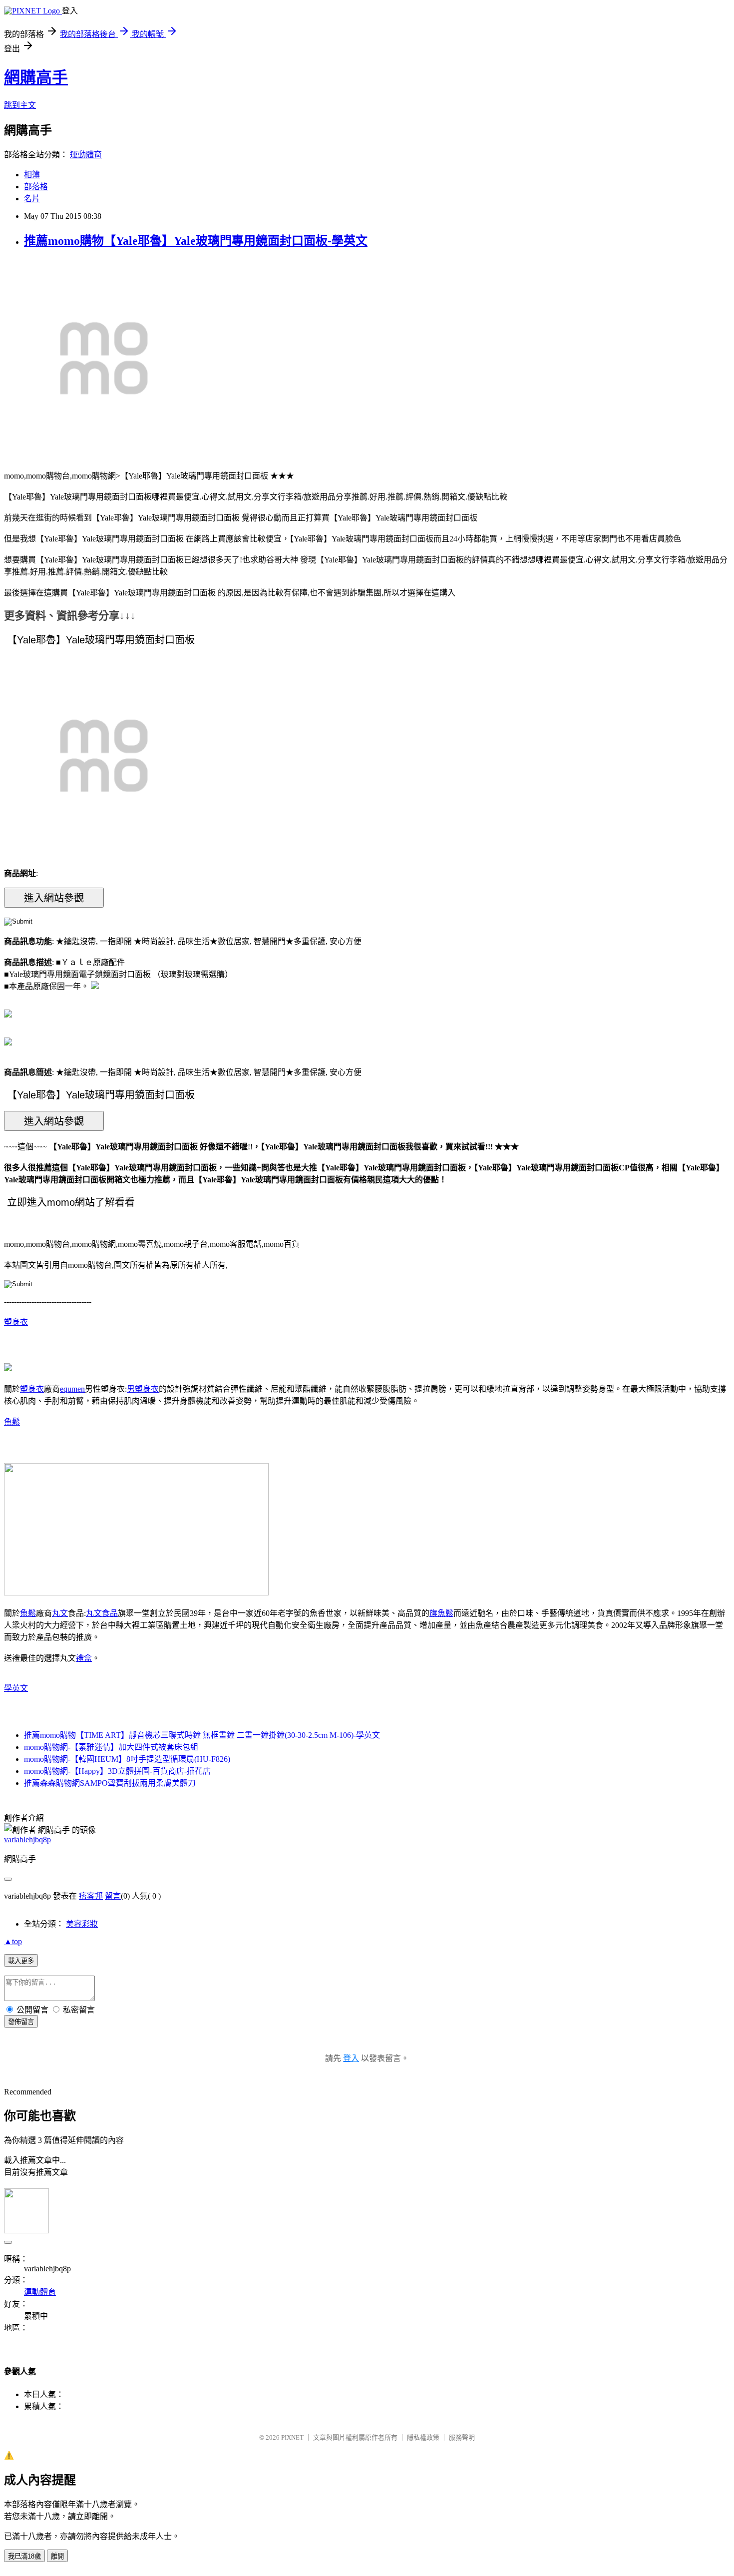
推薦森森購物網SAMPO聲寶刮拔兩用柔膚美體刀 (110, 1783)
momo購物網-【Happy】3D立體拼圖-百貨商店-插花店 (117, 1771)
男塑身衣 (143, 1389)
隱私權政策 (423, 2437)
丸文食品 (102, 1613)
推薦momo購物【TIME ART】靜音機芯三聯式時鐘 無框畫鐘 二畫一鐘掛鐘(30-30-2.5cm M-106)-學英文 (202, 1735)
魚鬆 (12, 1422)
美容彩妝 (82, 1924)
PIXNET (292, 2437)
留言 (113, 1896)
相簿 (32, 175)
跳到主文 (20, 105)
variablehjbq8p (27, 1839)
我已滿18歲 (24, 2556)
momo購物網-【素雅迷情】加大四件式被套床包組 (111, 1747)
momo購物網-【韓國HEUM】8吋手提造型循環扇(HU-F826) (127, 1759)
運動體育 (86, 155)
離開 (57, 2556)
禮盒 (84, 1658)
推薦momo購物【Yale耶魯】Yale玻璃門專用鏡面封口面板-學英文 (196, 241)
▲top (13, 1941)
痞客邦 (91, 1896)
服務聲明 (462, 2437)
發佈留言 (21, 2022)
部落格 (36, 187)
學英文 (16, 1688)
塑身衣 (16, 1322)
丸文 (60, 1613)
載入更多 (21, 1961)
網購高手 (36, 77)
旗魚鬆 (441, 1613)
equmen (72, 1389)
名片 (32, 199)
